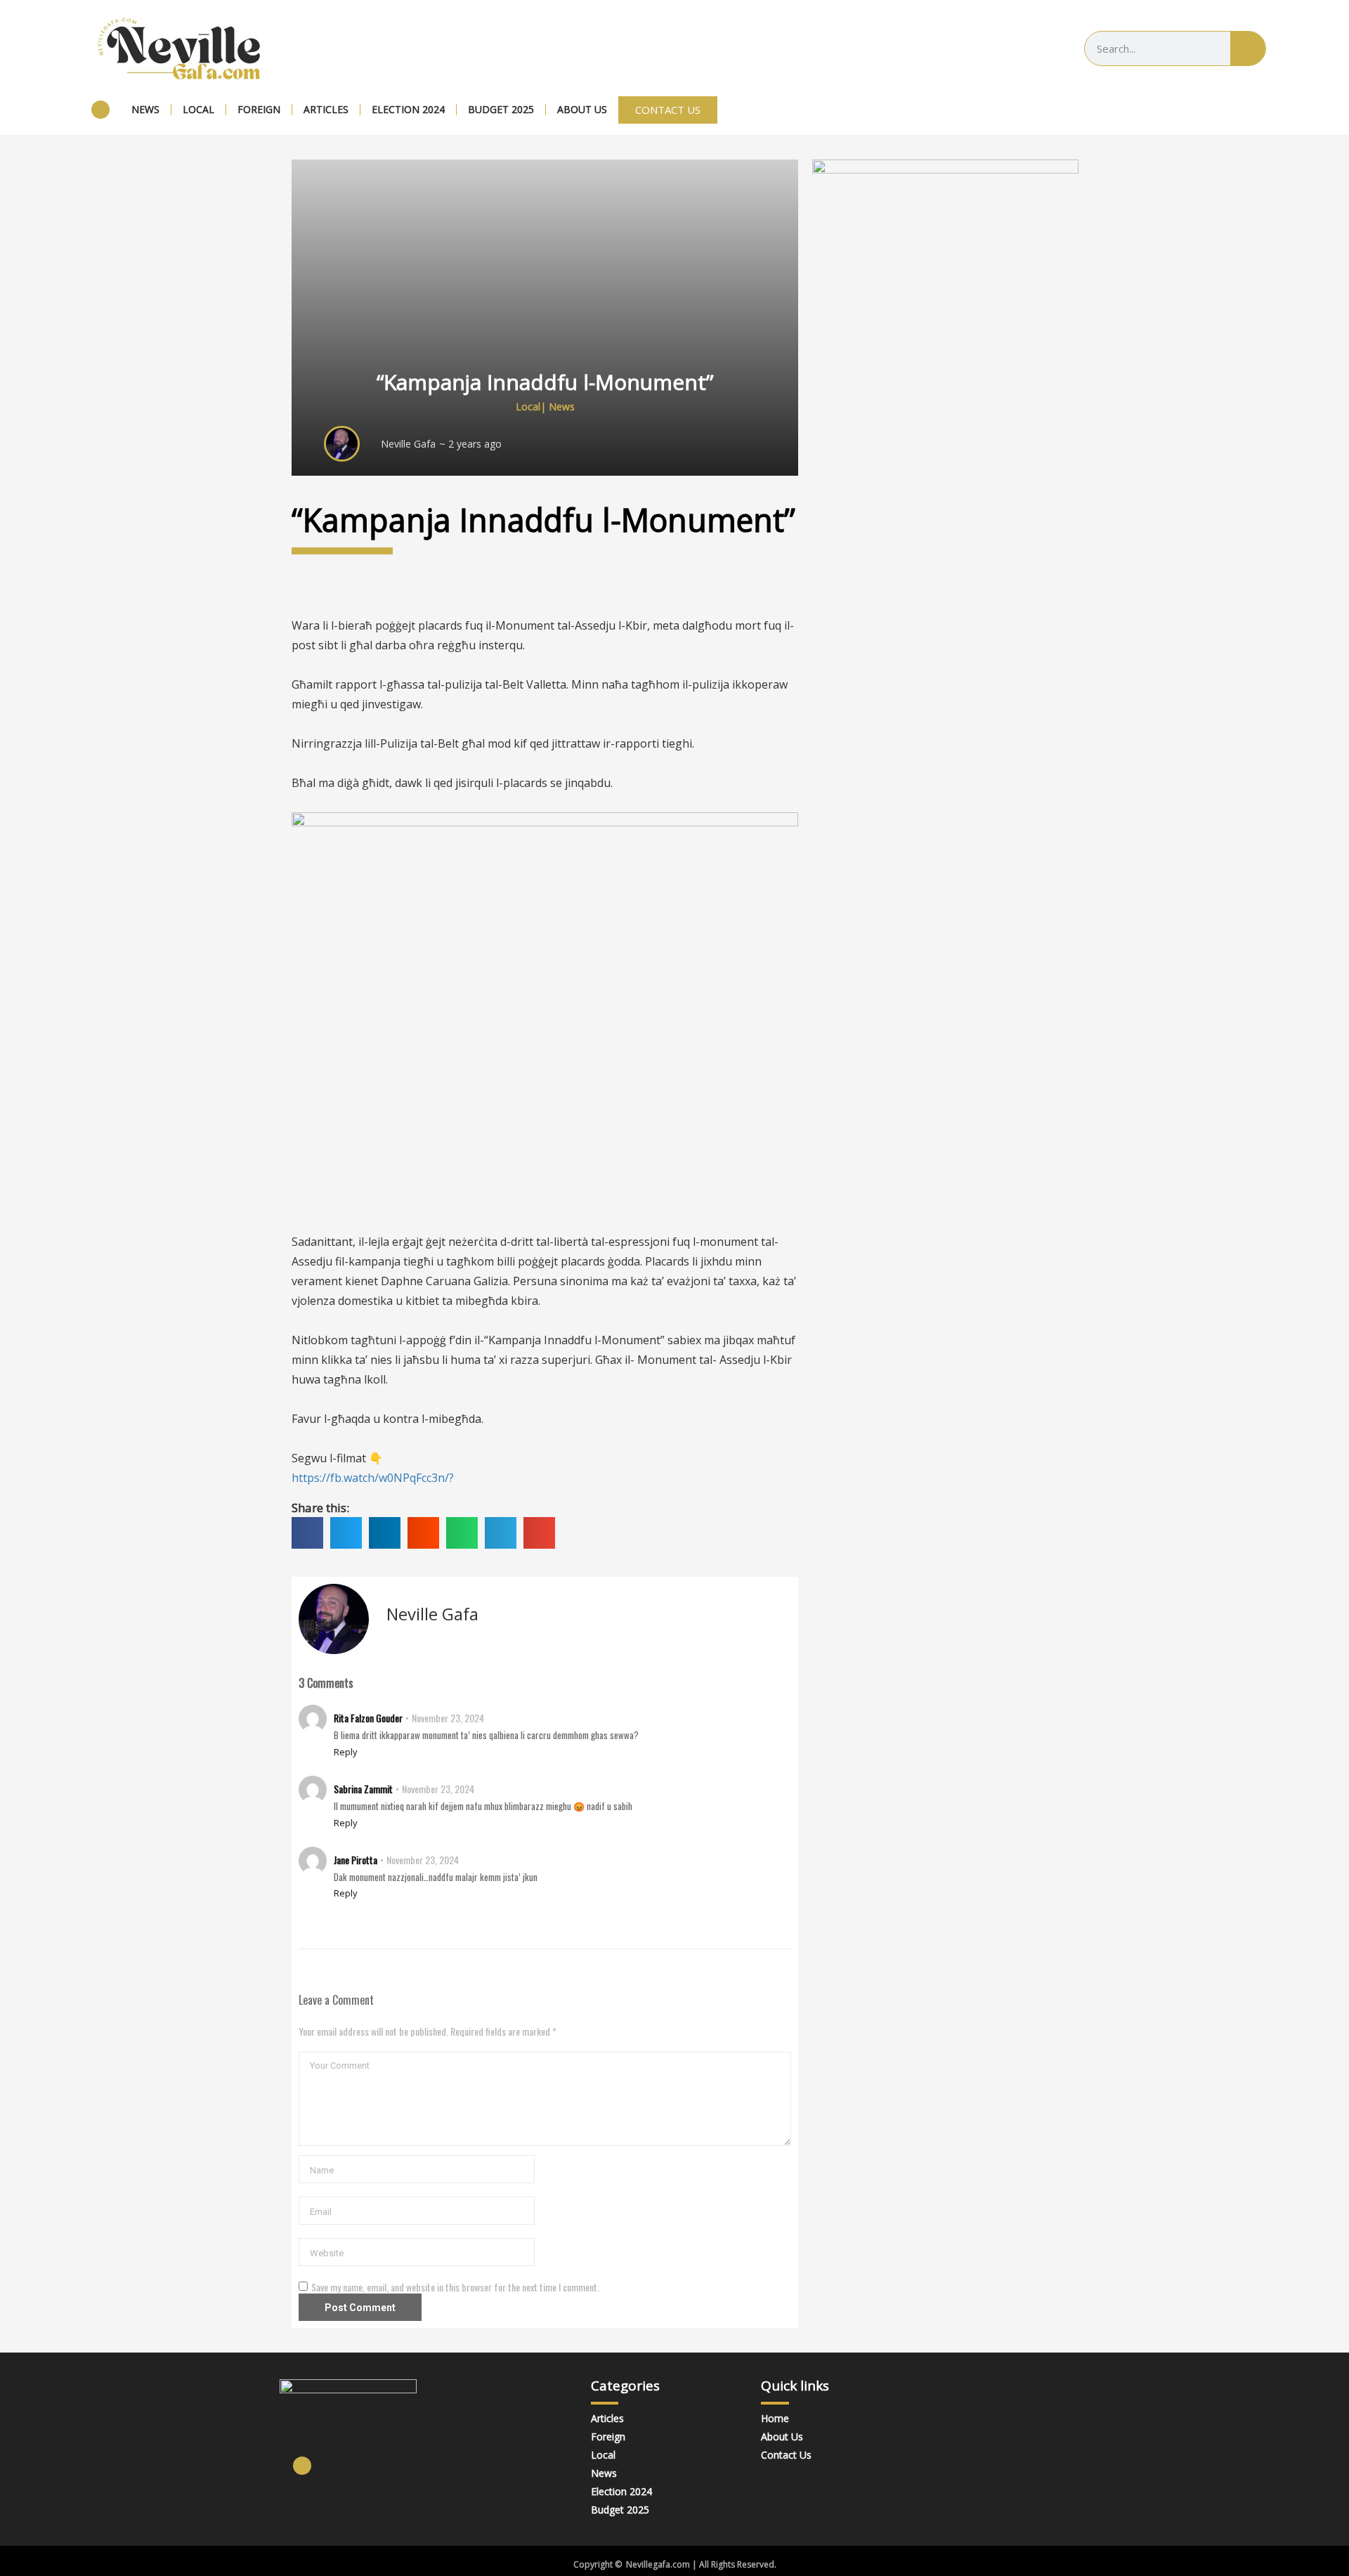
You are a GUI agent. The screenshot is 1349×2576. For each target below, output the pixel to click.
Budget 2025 (501, 109)
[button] (307, 1533)
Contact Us (786, 2455)
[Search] (1248, 48)
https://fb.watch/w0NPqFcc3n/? (373, 1478)
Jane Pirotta (356, 1860)
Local (198, 109)
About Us (582, 109)
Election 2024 (408, 109)
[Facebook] (100, 110)
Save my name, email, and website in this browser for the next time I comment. (455, 2287)
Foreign (259, 109)
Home (775, 2418)
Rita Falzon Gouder (368, 1718)
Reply (346, 1752)
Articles (326, 109)
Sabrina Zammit (363, 1789)
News (145, 109)
